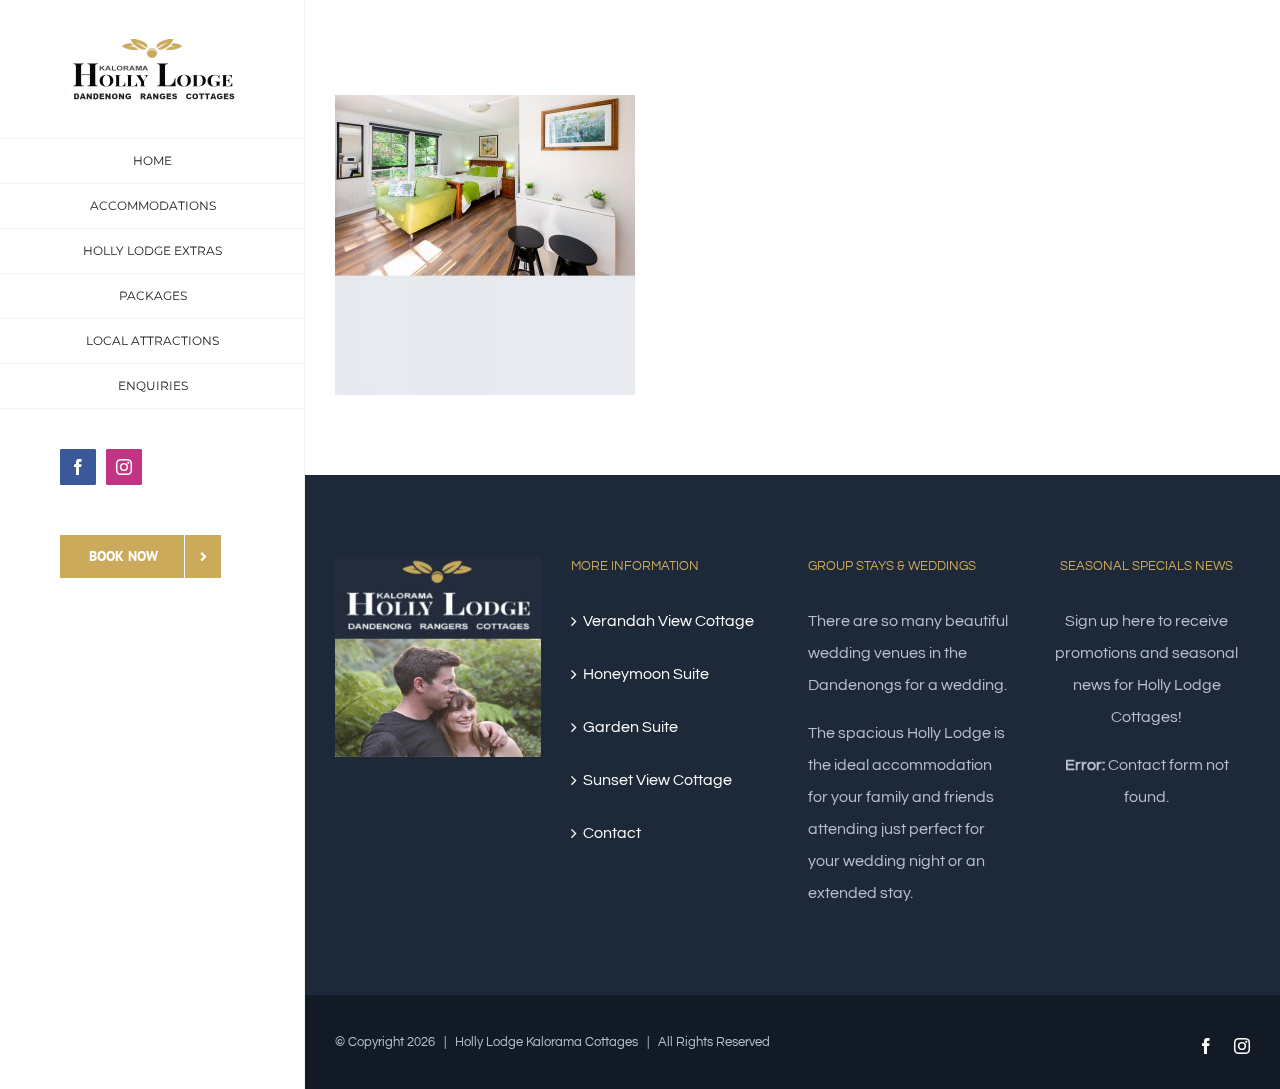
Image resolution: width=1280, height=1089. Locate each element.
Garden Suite (630, 727)
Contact (612, 833)
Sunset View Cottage (657, 780)
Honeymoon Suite (646, 674)
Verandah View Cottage (668, 621)
